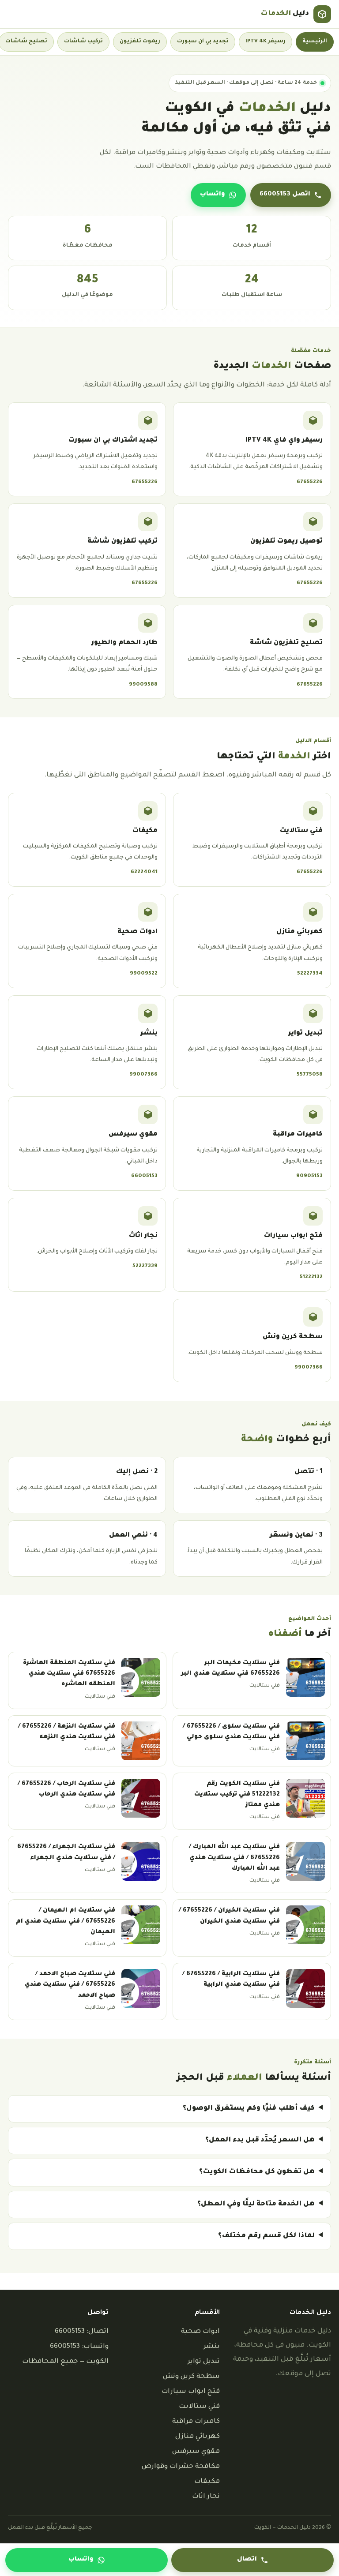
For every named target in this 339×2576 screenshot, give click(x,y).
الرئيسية (315, 41)
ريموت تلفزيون (140, 41)
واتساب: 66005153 (79, 2347)
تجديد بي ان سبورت (203, 41)
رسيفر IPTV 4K (266, 41)
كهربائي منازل (198, 2437)
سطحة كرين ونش (191, 2377)
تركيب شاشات (83, 41)
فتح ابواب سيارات (191, 2392)
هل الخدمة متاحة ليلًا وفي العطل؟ (256, 2204)
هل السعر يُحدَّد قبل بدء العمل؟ (260, 2140)
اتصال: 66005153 (82, 2332)
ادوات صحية (200, 2332)
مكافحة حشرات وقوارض (181, 2467)
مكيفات (207, 2482)
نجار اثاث (206, 2497)
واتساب (213, 195)
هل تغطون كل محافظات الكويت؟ (257, 2172)
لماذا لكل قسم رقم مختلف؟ (266, 2236)
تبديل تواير (204, 2362)
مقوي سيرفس (196, 2452)
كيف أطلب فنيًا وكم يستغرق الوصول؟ (249, 2109)
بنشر (212, 2347)
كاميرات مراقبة (196, 2422)
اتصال (247, 2560)
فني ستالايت (199, 2407)
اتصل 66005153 (285, 195)
